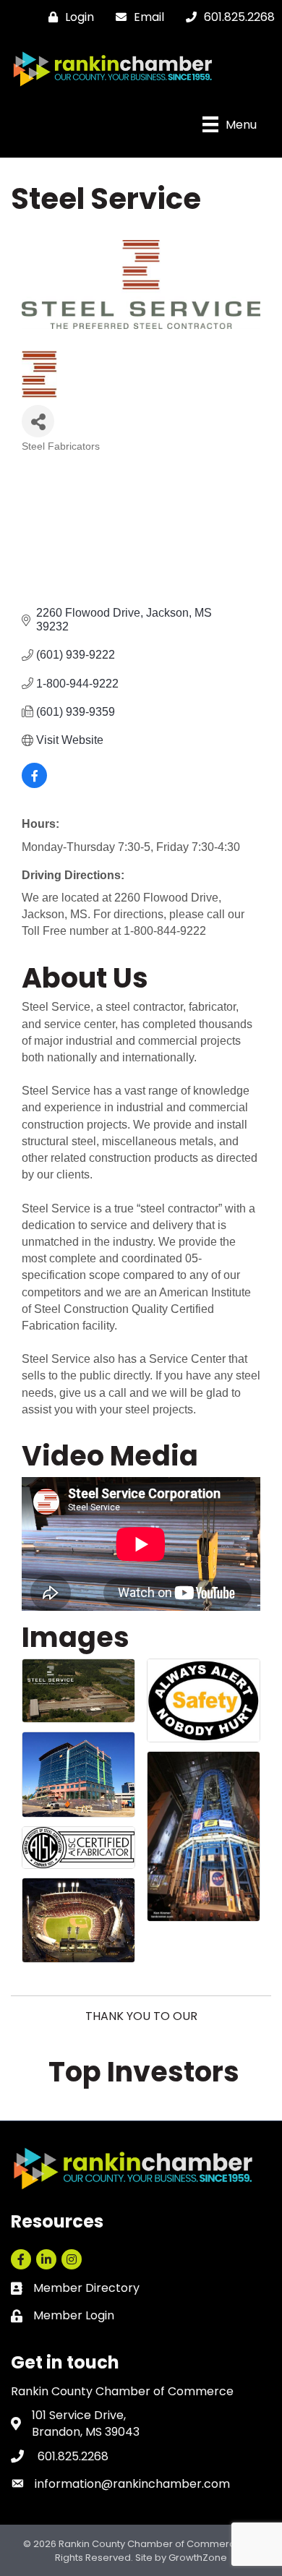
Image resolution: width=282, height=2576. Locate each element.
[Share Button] (38, 421)
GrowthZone (198, 2558)
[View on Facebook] (34, 784)
